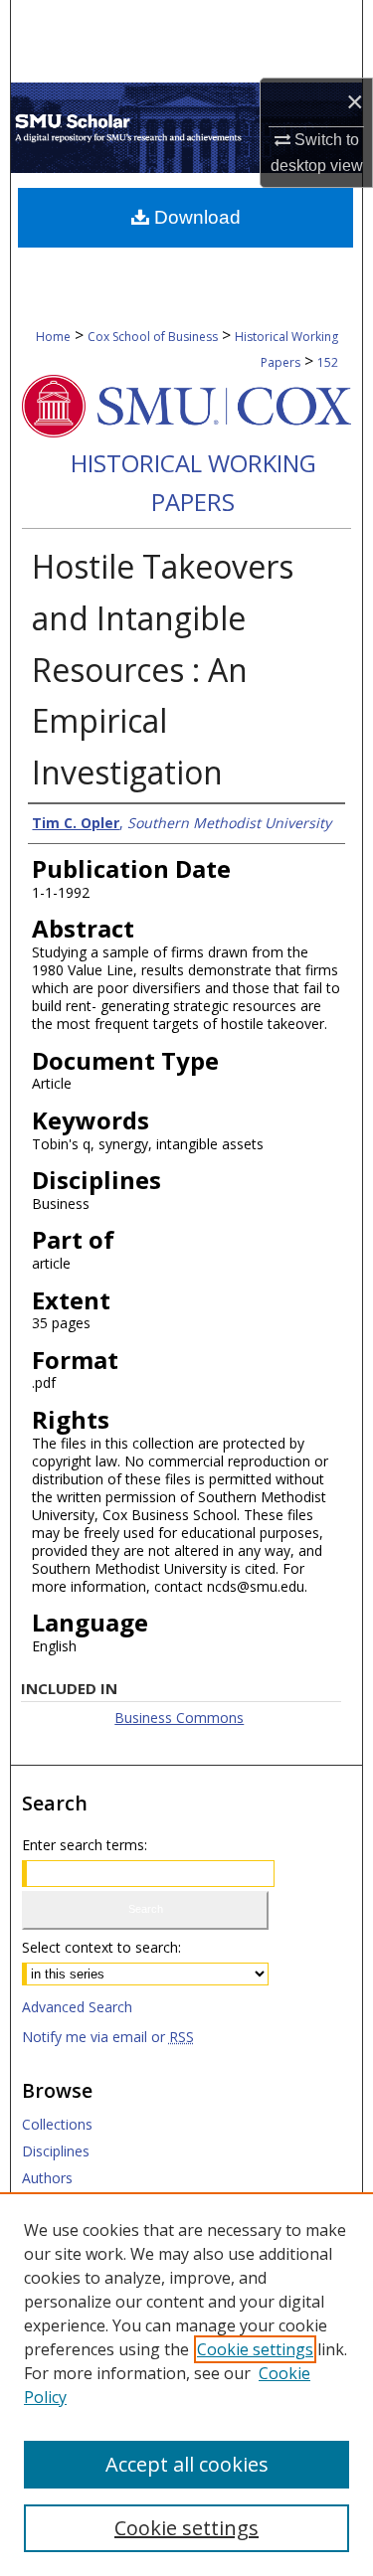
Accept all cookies (187, 2464)
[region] (186, 2384)
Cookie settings (255, 2349)
